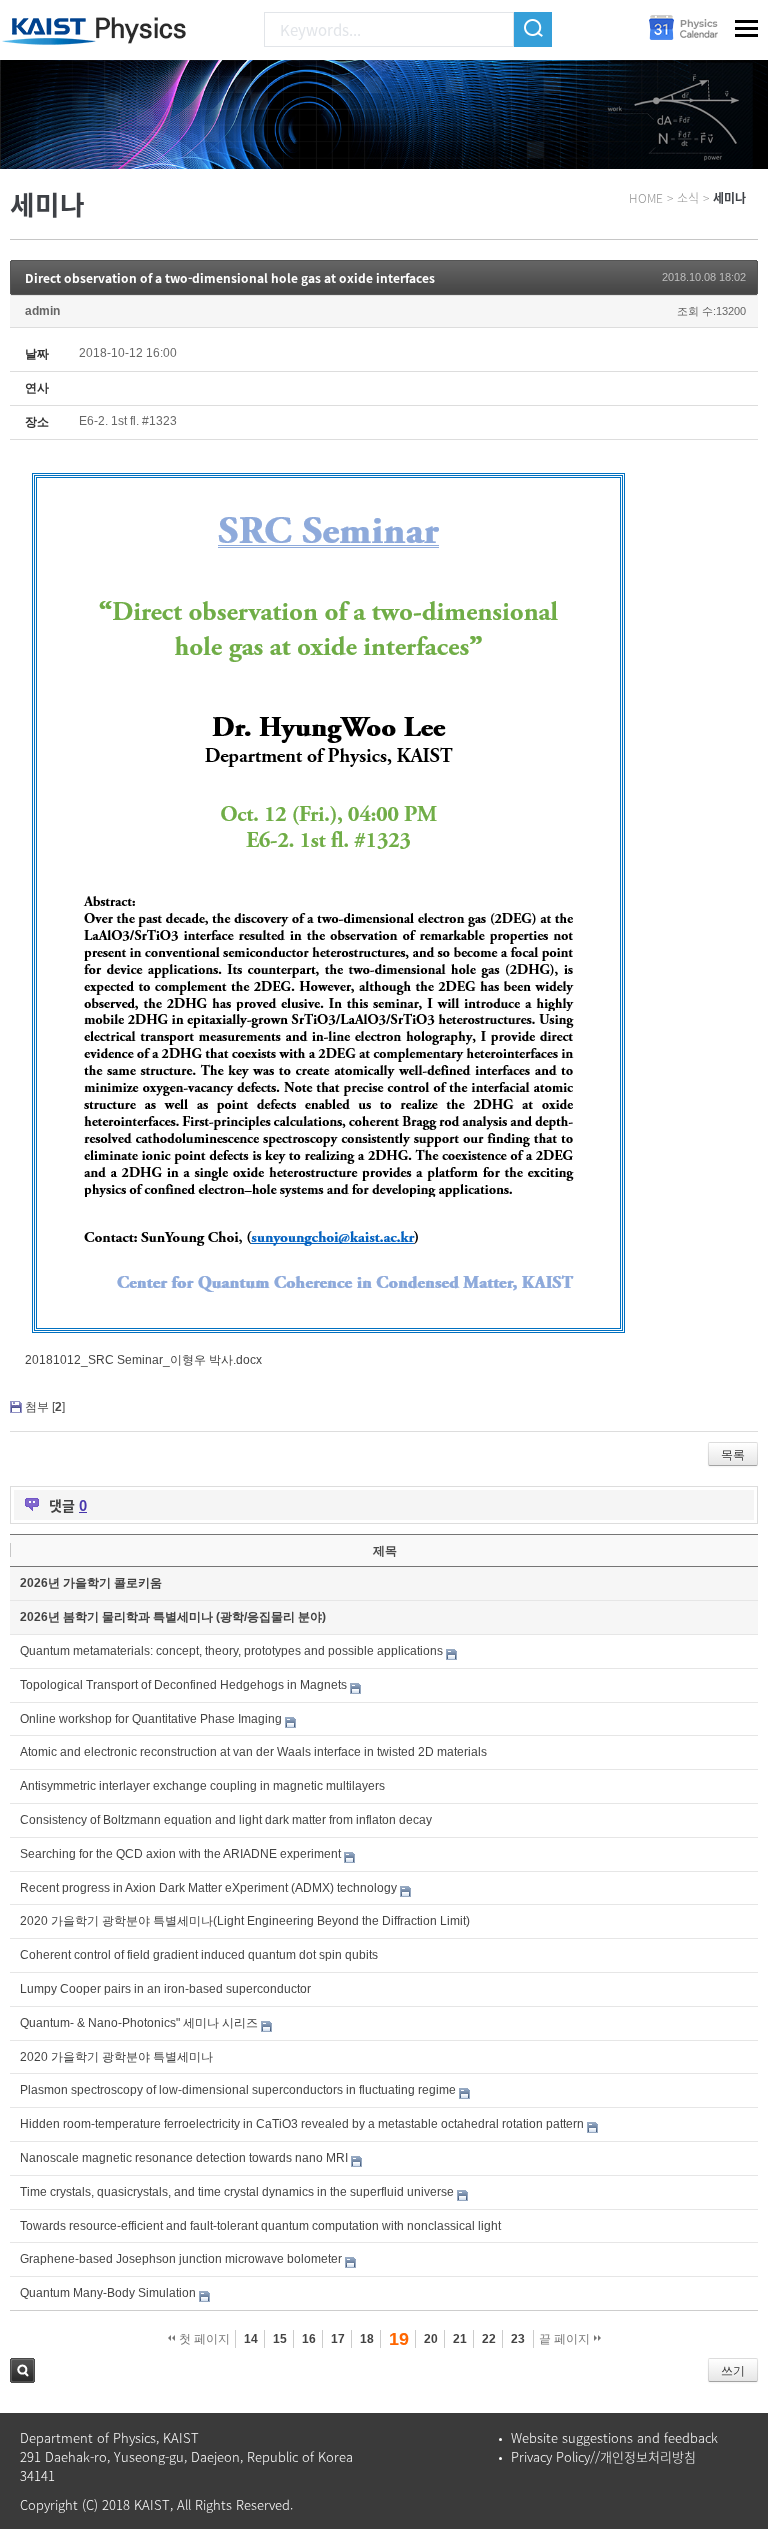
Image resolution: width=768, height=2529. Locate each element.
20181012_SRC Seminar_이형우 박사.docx (143, 1360)
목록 (733, 1455)
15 (280, 2339)
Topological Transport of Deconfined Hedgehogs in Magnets (183, 1685)
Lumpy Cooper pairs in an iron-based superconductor (165, 1989)
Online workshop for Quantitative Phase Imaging (151, 1719)
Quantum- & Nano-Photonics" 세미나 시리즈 (139, 2023)
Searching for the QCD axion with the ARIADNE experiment (180, 1854)
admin (42, 311)
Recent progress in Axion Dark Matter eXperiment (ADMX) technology (208, 1888)
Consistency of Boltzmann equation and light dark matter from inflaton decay (226, 1820)
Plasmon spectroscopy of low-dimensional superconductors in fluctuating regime (238, 2090)
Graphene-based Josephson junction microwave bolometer (181, 2259)
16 (309, 2339)
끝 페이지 (566, 2339)
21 (460, 2339)
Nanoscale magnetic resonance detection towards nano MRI (184, 2158)
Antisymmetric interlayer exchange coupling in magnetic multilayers (202, 1786)
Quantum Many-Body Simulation (108, 2293)
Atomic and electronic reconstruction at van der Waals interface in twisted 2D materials (253, 1752)
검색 (22, 2370)
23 (518, 2339)
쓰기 (733, 2371)
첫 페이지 (203, 2339)
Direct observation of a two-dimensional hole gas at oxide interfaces (230, 278)
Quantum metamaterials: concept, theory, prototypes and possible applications (231, 1651)
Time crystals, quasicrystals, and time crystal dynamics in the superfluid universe (237, 2192)
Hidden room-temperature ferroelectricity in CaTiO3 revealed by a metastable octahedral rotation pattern (302, 2124)
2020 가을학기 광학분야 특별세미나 (116, 2057)
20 (431, 2339)
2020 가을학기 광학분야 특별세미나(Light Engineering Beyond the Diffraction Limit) (245, 1921)
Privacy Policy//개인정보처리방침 (603, 2456)
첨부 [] (45, 1407)
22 (489, 2339)
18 (367, 2339)
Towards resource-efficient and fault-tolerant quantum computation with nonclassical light (260, 2226)
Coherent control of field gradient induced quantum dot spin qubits (199, 1955)
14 (251, 2339)
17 (338, 2339)
